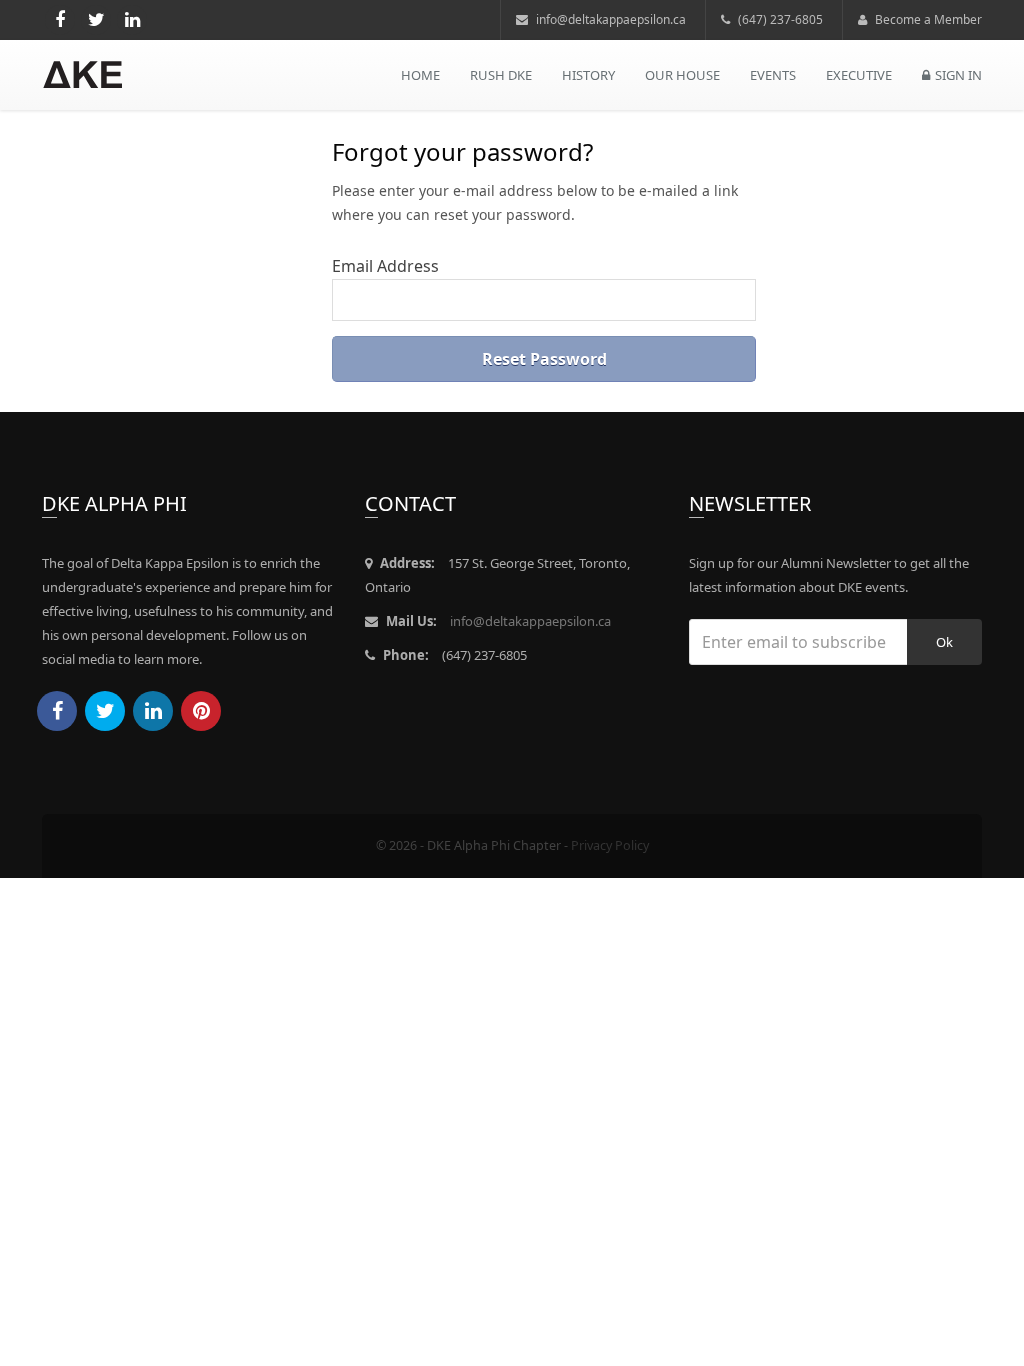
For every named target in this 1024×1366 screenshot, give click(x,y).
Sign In (958, 75)
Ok (944, 642)
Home (420, 75)
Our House (682, 75)
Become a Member (927, 19)
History (588, 75)
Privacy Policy (610, 845)
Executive (859, 75)
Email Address (385, 266)
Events (773, 75)
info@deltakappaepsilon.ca (609, 19)
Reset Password (544, 359)
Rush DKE (501, 75)
